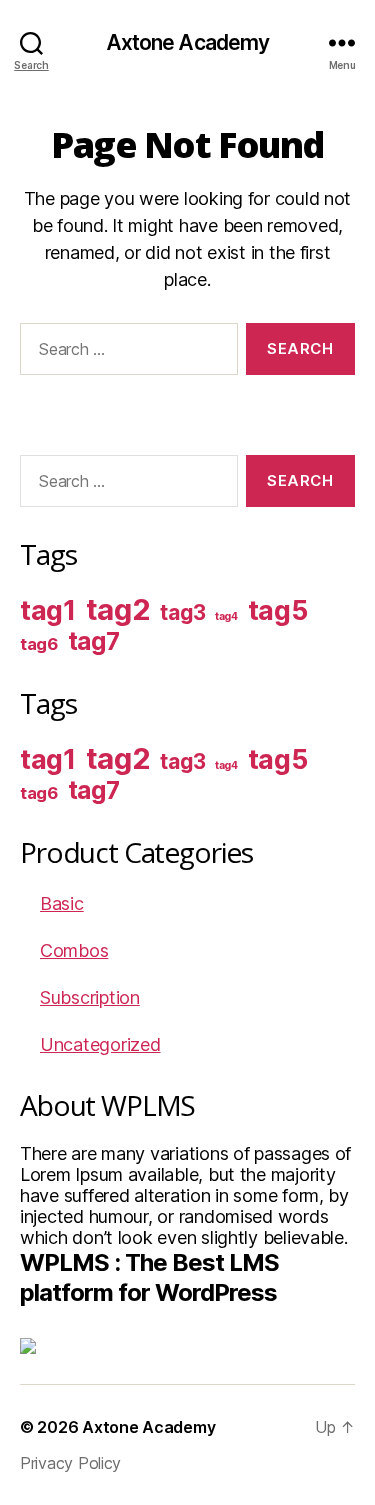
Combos (74, 950)
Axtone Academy (188, 42)
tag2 (118, 609)
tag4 (226, 616)
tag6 (39, 644)
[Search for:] (125, 353)
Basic (62, 903)
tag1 (48, 610)
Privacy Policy (70, 1463)
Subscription (90, 997)
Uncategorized (100, 1044)
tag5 (278, 610)
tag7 (94, 641)
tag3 (182, 612)
